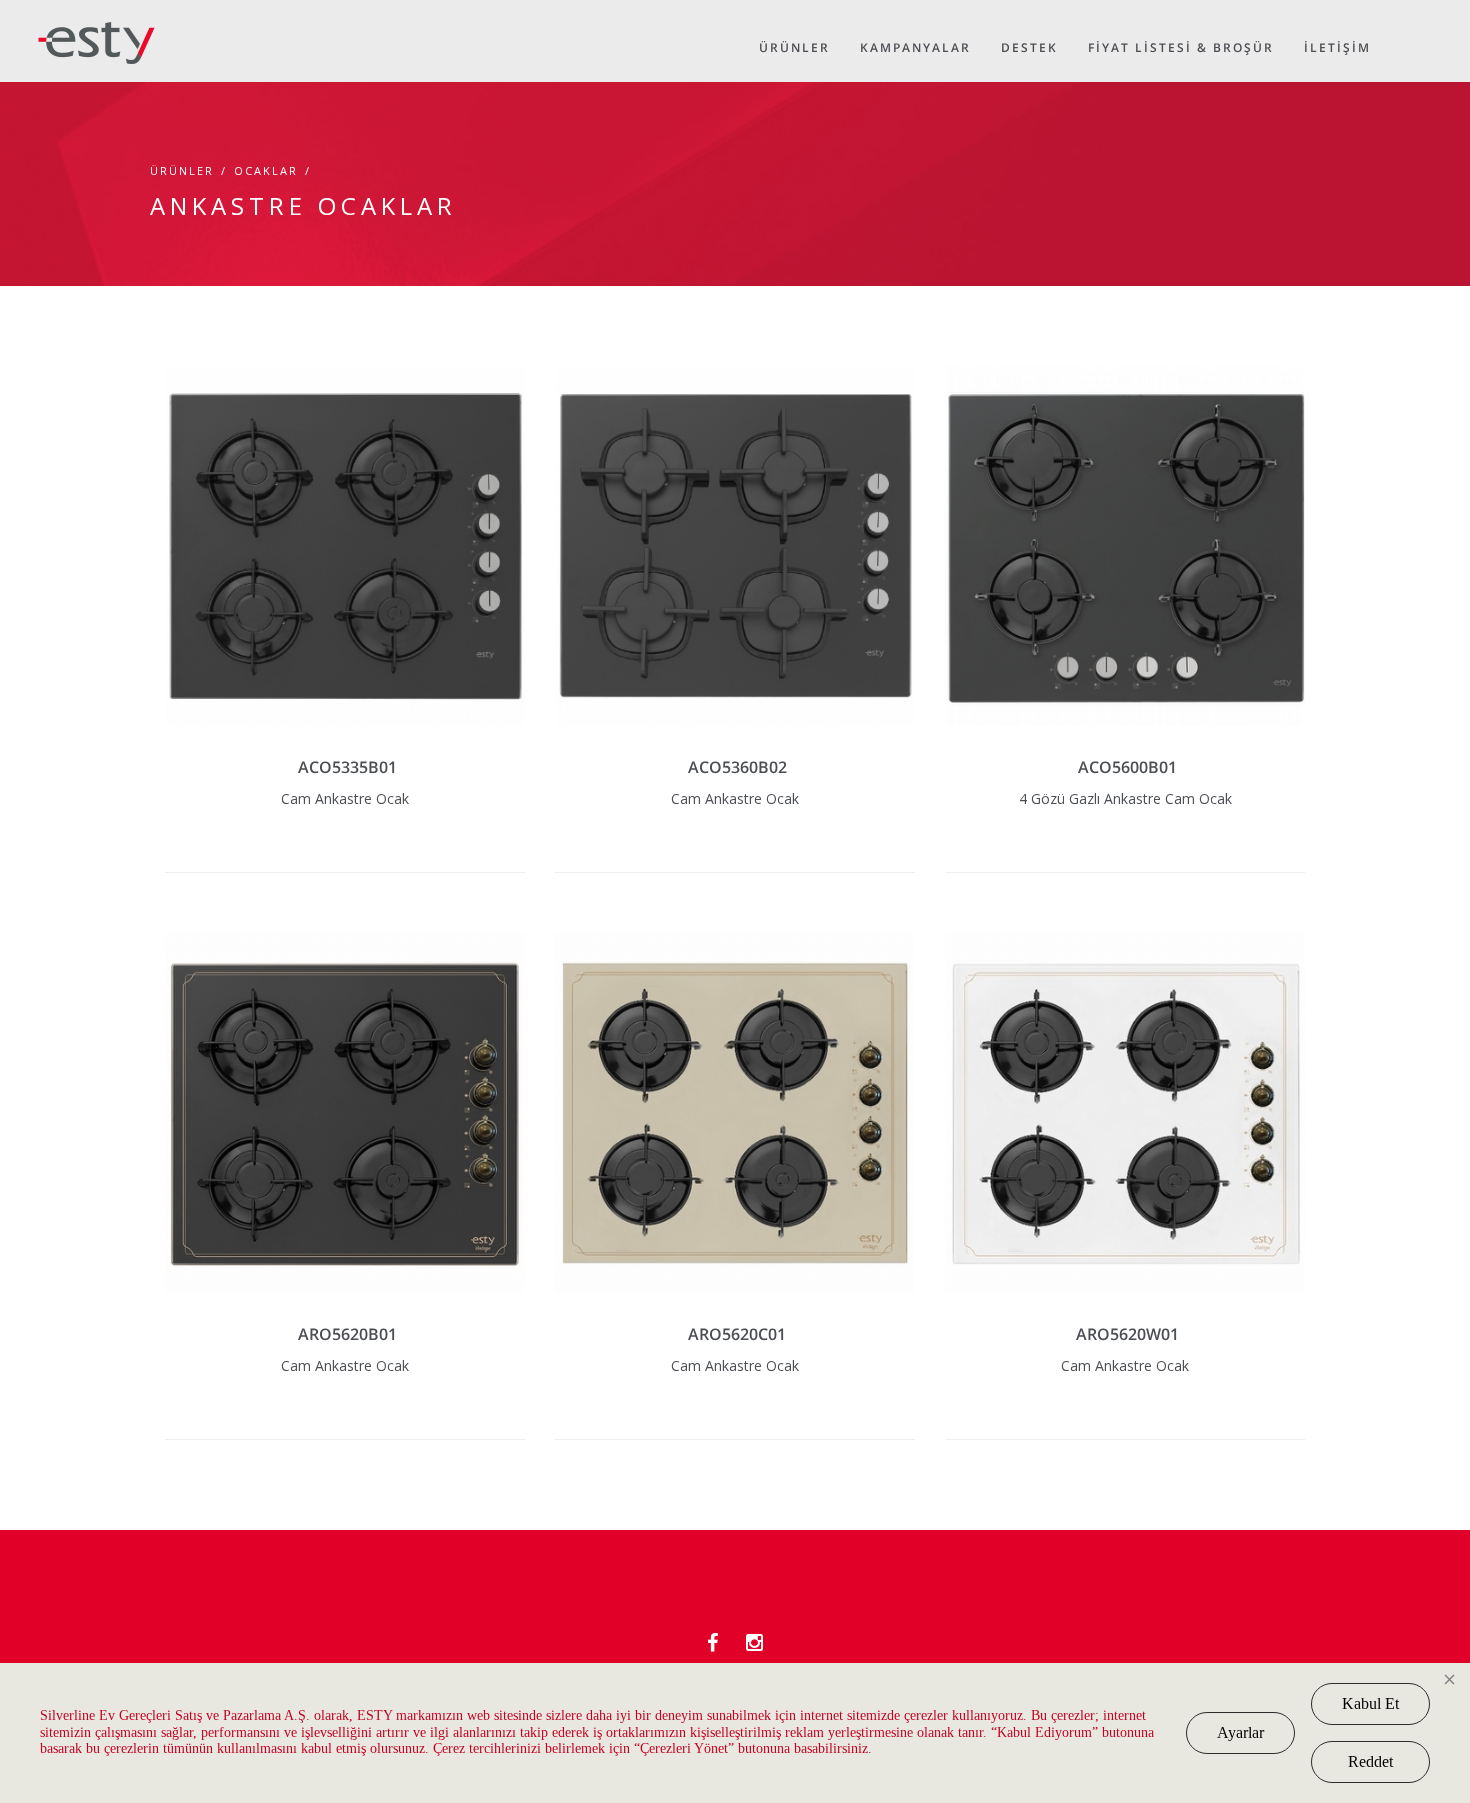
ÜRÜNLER (182, 170)
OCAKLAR (266, 170)
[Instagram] (754, 1642)
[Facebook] (712, 1642)
